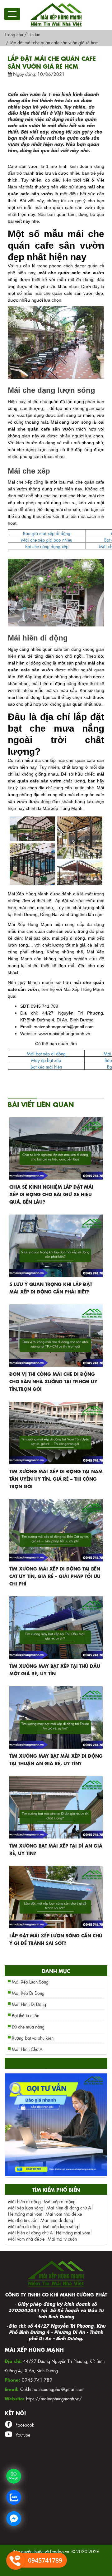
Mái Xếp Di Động (28, 1993)
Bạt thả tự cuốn (26, 2015)
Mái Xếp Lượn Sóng (30, 1981)
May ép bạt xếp (46, 1060)
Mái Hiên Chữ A (27, 2049)
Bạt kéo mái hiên (46, 1066)
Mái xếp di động (60, 2201)
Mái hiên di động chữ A (69, 2207)
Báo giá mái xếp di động (47, 533)
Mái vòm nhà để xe (64, 2213)
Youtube (23, 2434)
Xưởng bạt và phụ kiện (33, 2038)
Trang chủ (14, 34)
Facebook (25, 2424)
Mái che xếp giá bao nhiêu (47, 539)
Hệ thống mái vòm (25, 2213)
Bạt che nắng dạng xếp (47, 546)
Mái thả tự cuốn (23, 2220)
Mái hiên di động (24, 2201)
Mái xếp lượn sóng (26, 2207)
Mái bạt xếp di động (46, 1053)
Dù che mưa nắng (28, 2026)
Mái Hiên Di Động (29, 2004)
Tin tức (34, 34)
